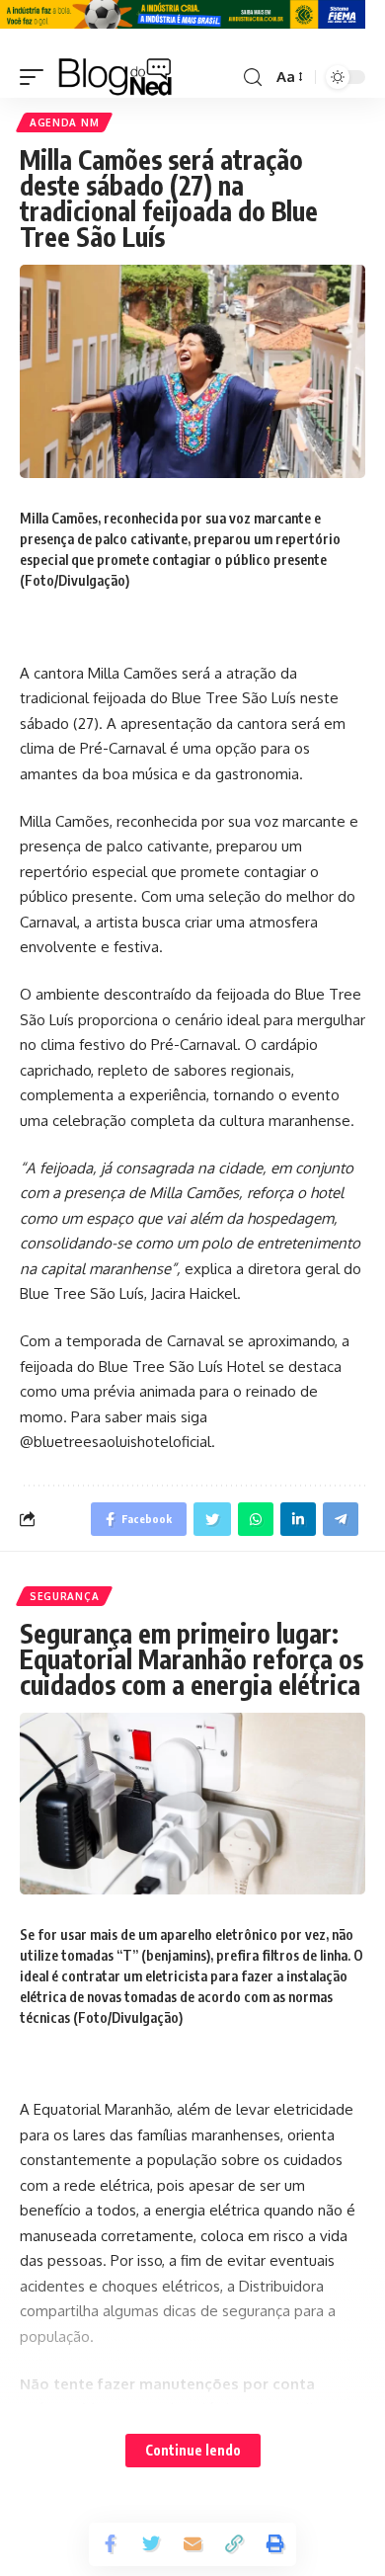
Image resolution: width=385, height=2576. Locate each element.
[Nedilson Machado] (115, 77)
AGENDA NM (64, 122)
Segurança (64, 1596)
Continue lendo (193, 2450)
